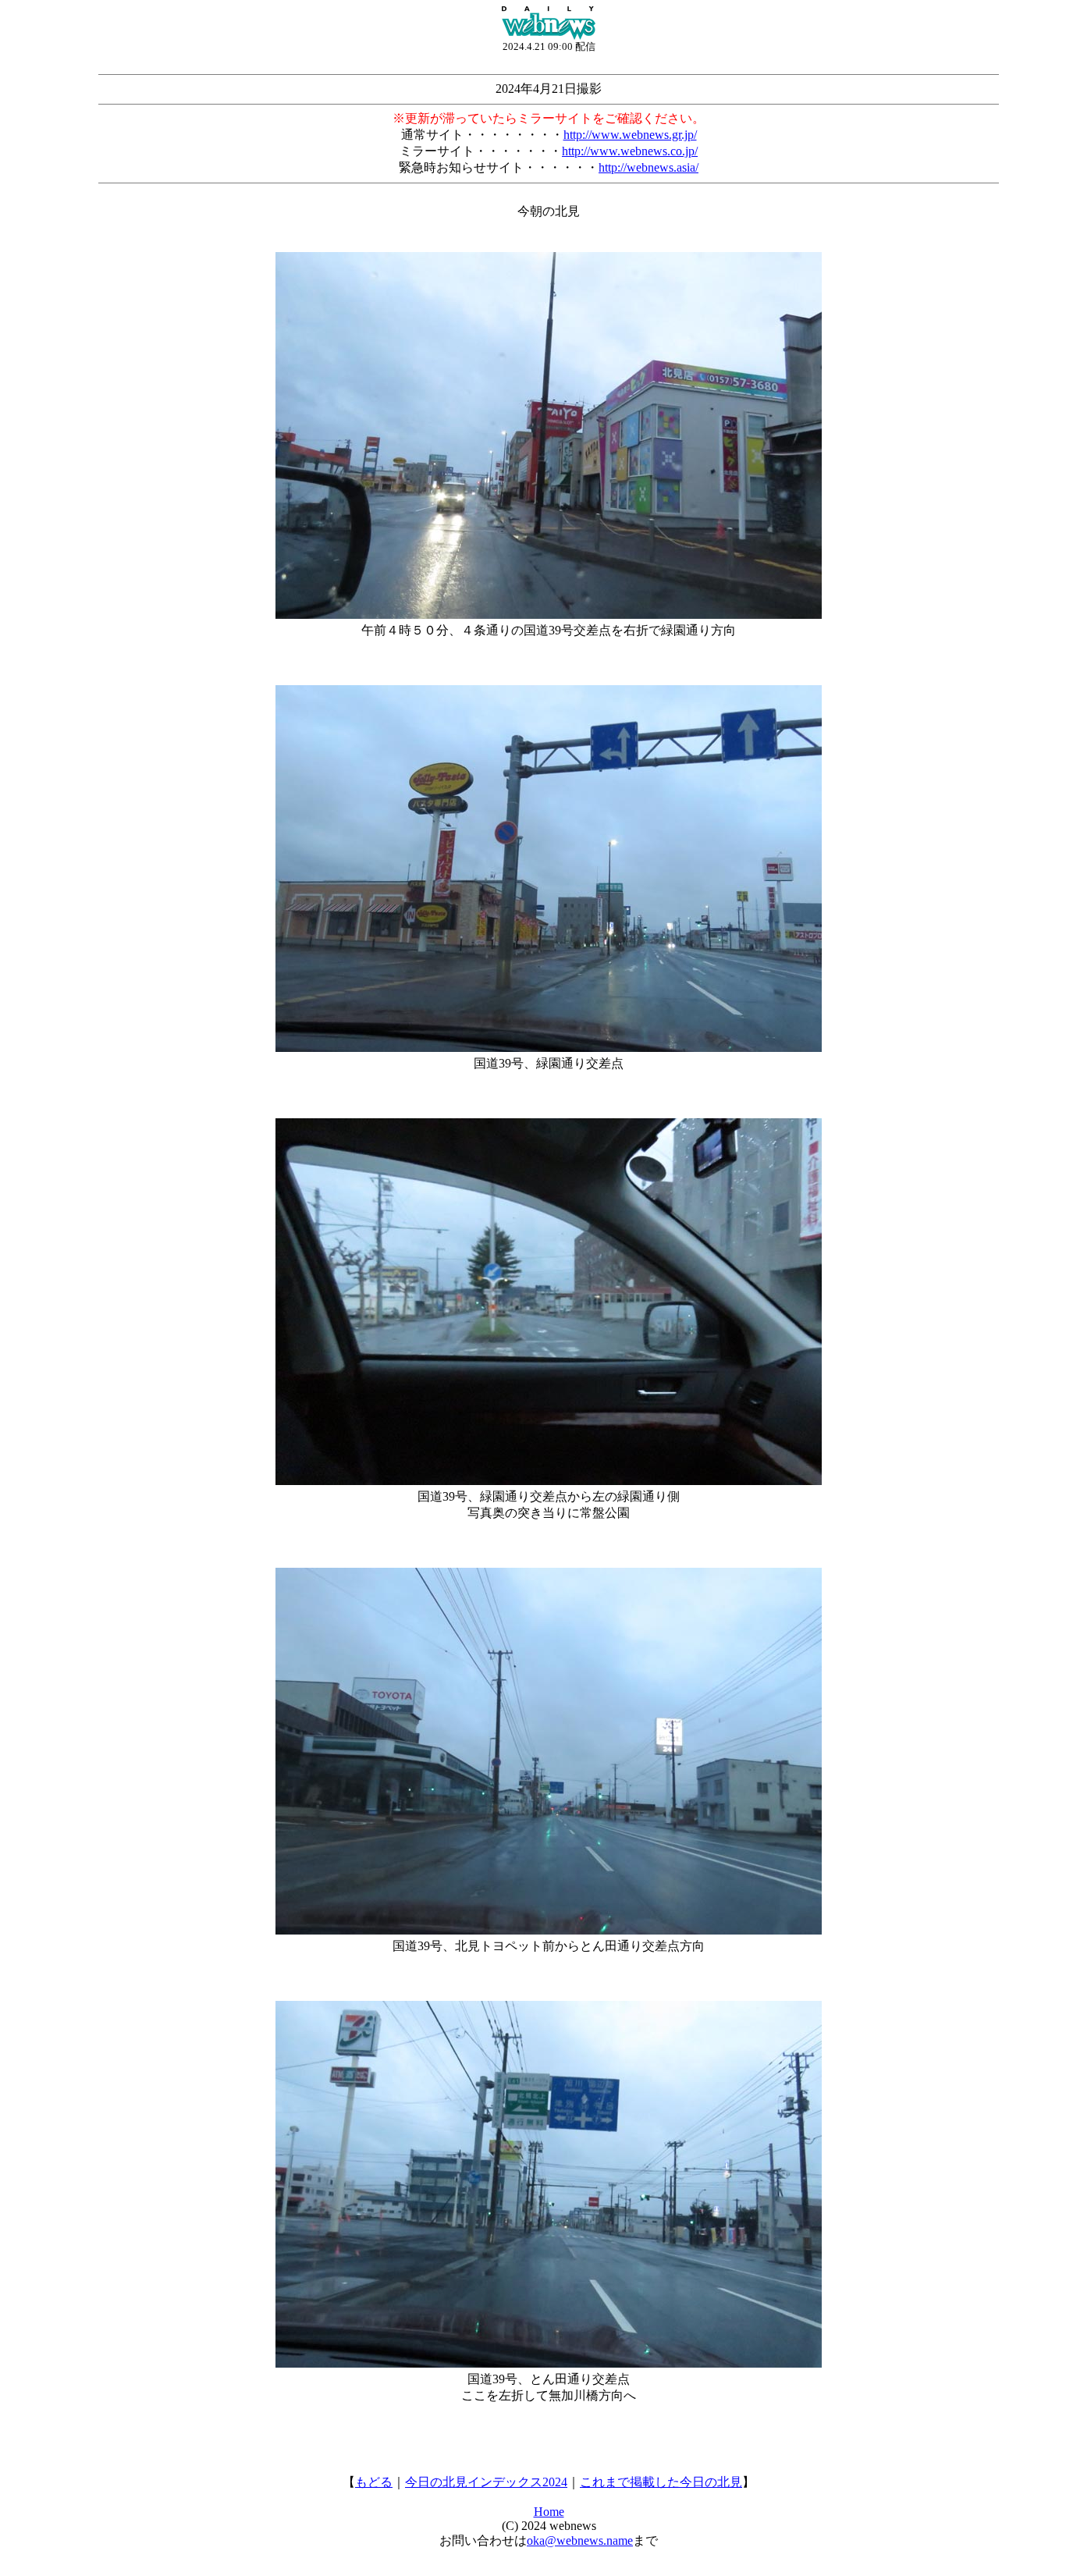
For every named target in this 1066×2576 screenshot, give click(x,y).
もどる (374, 2482)
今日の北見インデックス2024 (486, 2482)
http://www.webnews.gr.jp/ (630, 135)
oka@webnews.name (580, 2540)
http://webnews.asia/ (648, 167)
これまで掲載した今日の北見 (661, 2482)
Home (549, 2512)
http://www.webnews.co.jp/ (630, 151)
